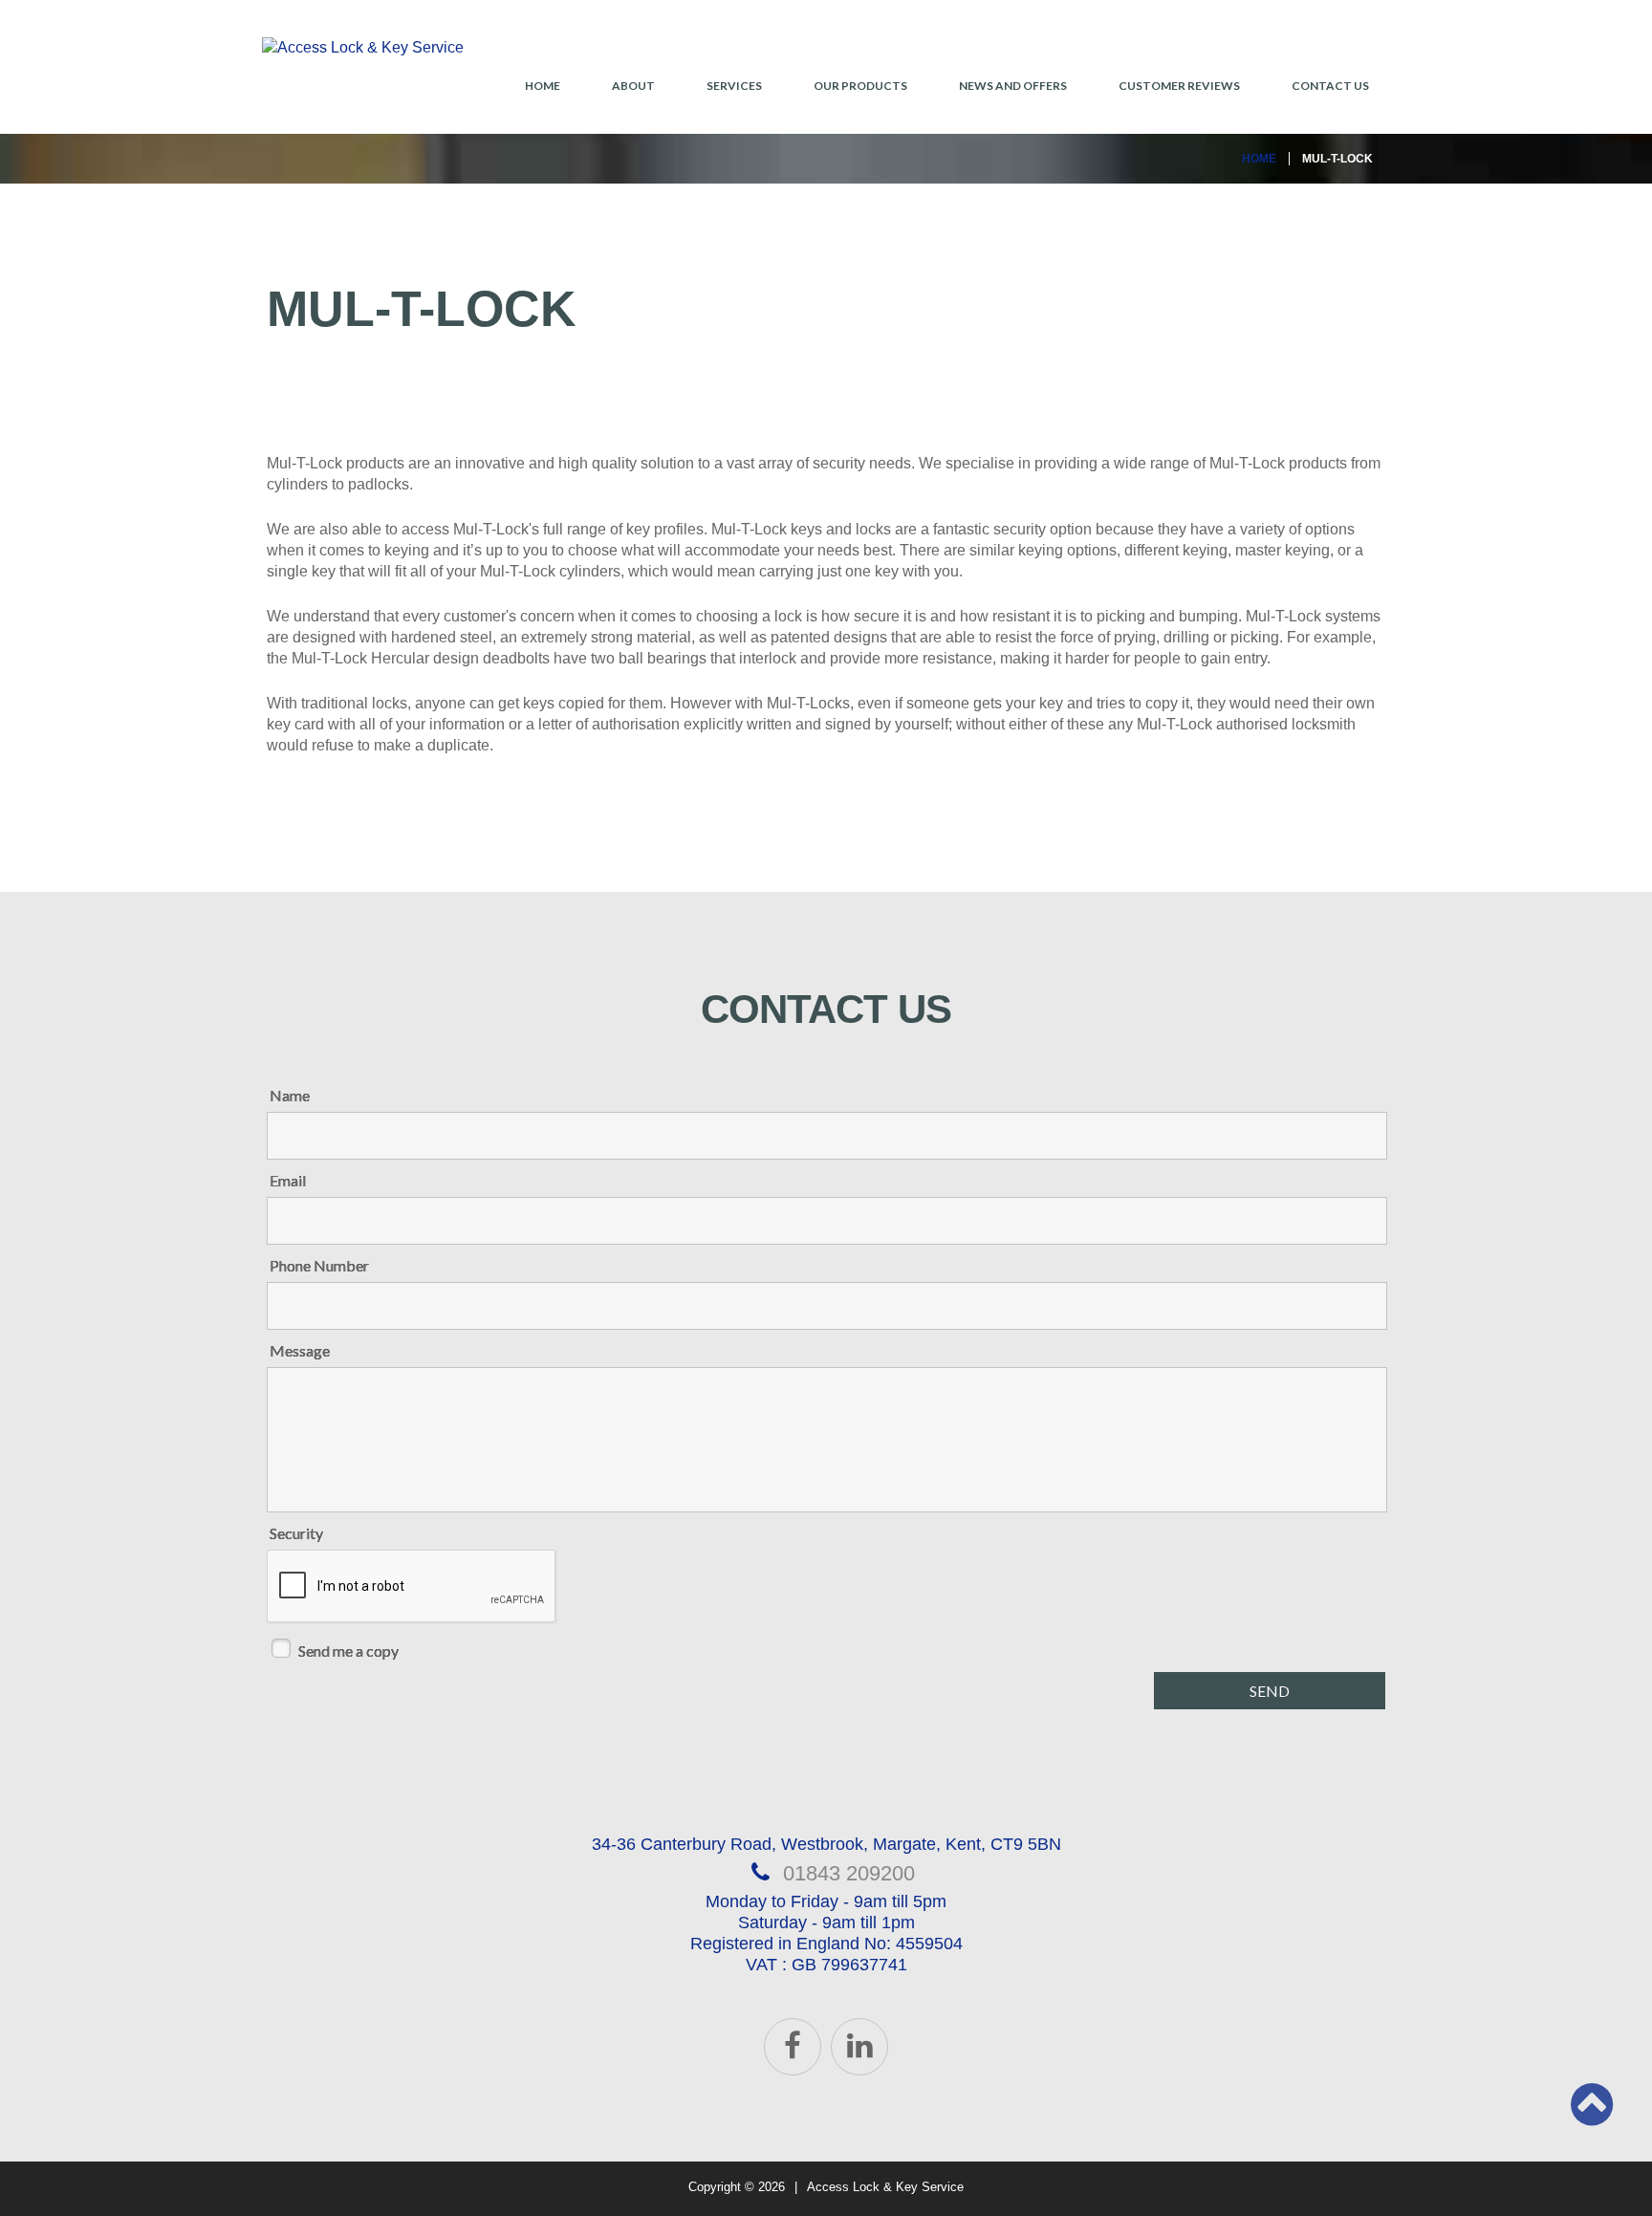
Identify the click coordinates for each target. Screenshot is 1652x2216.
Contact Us (1330, 86)
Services (734, 86)
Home (543, 86)
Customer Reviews (1179, 86)
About (633, 86)
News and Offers (1013, 86)
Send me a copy (348, 1651)
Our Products (860, 86)
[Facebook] (793, 2047)
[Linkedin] (859, 2047)
